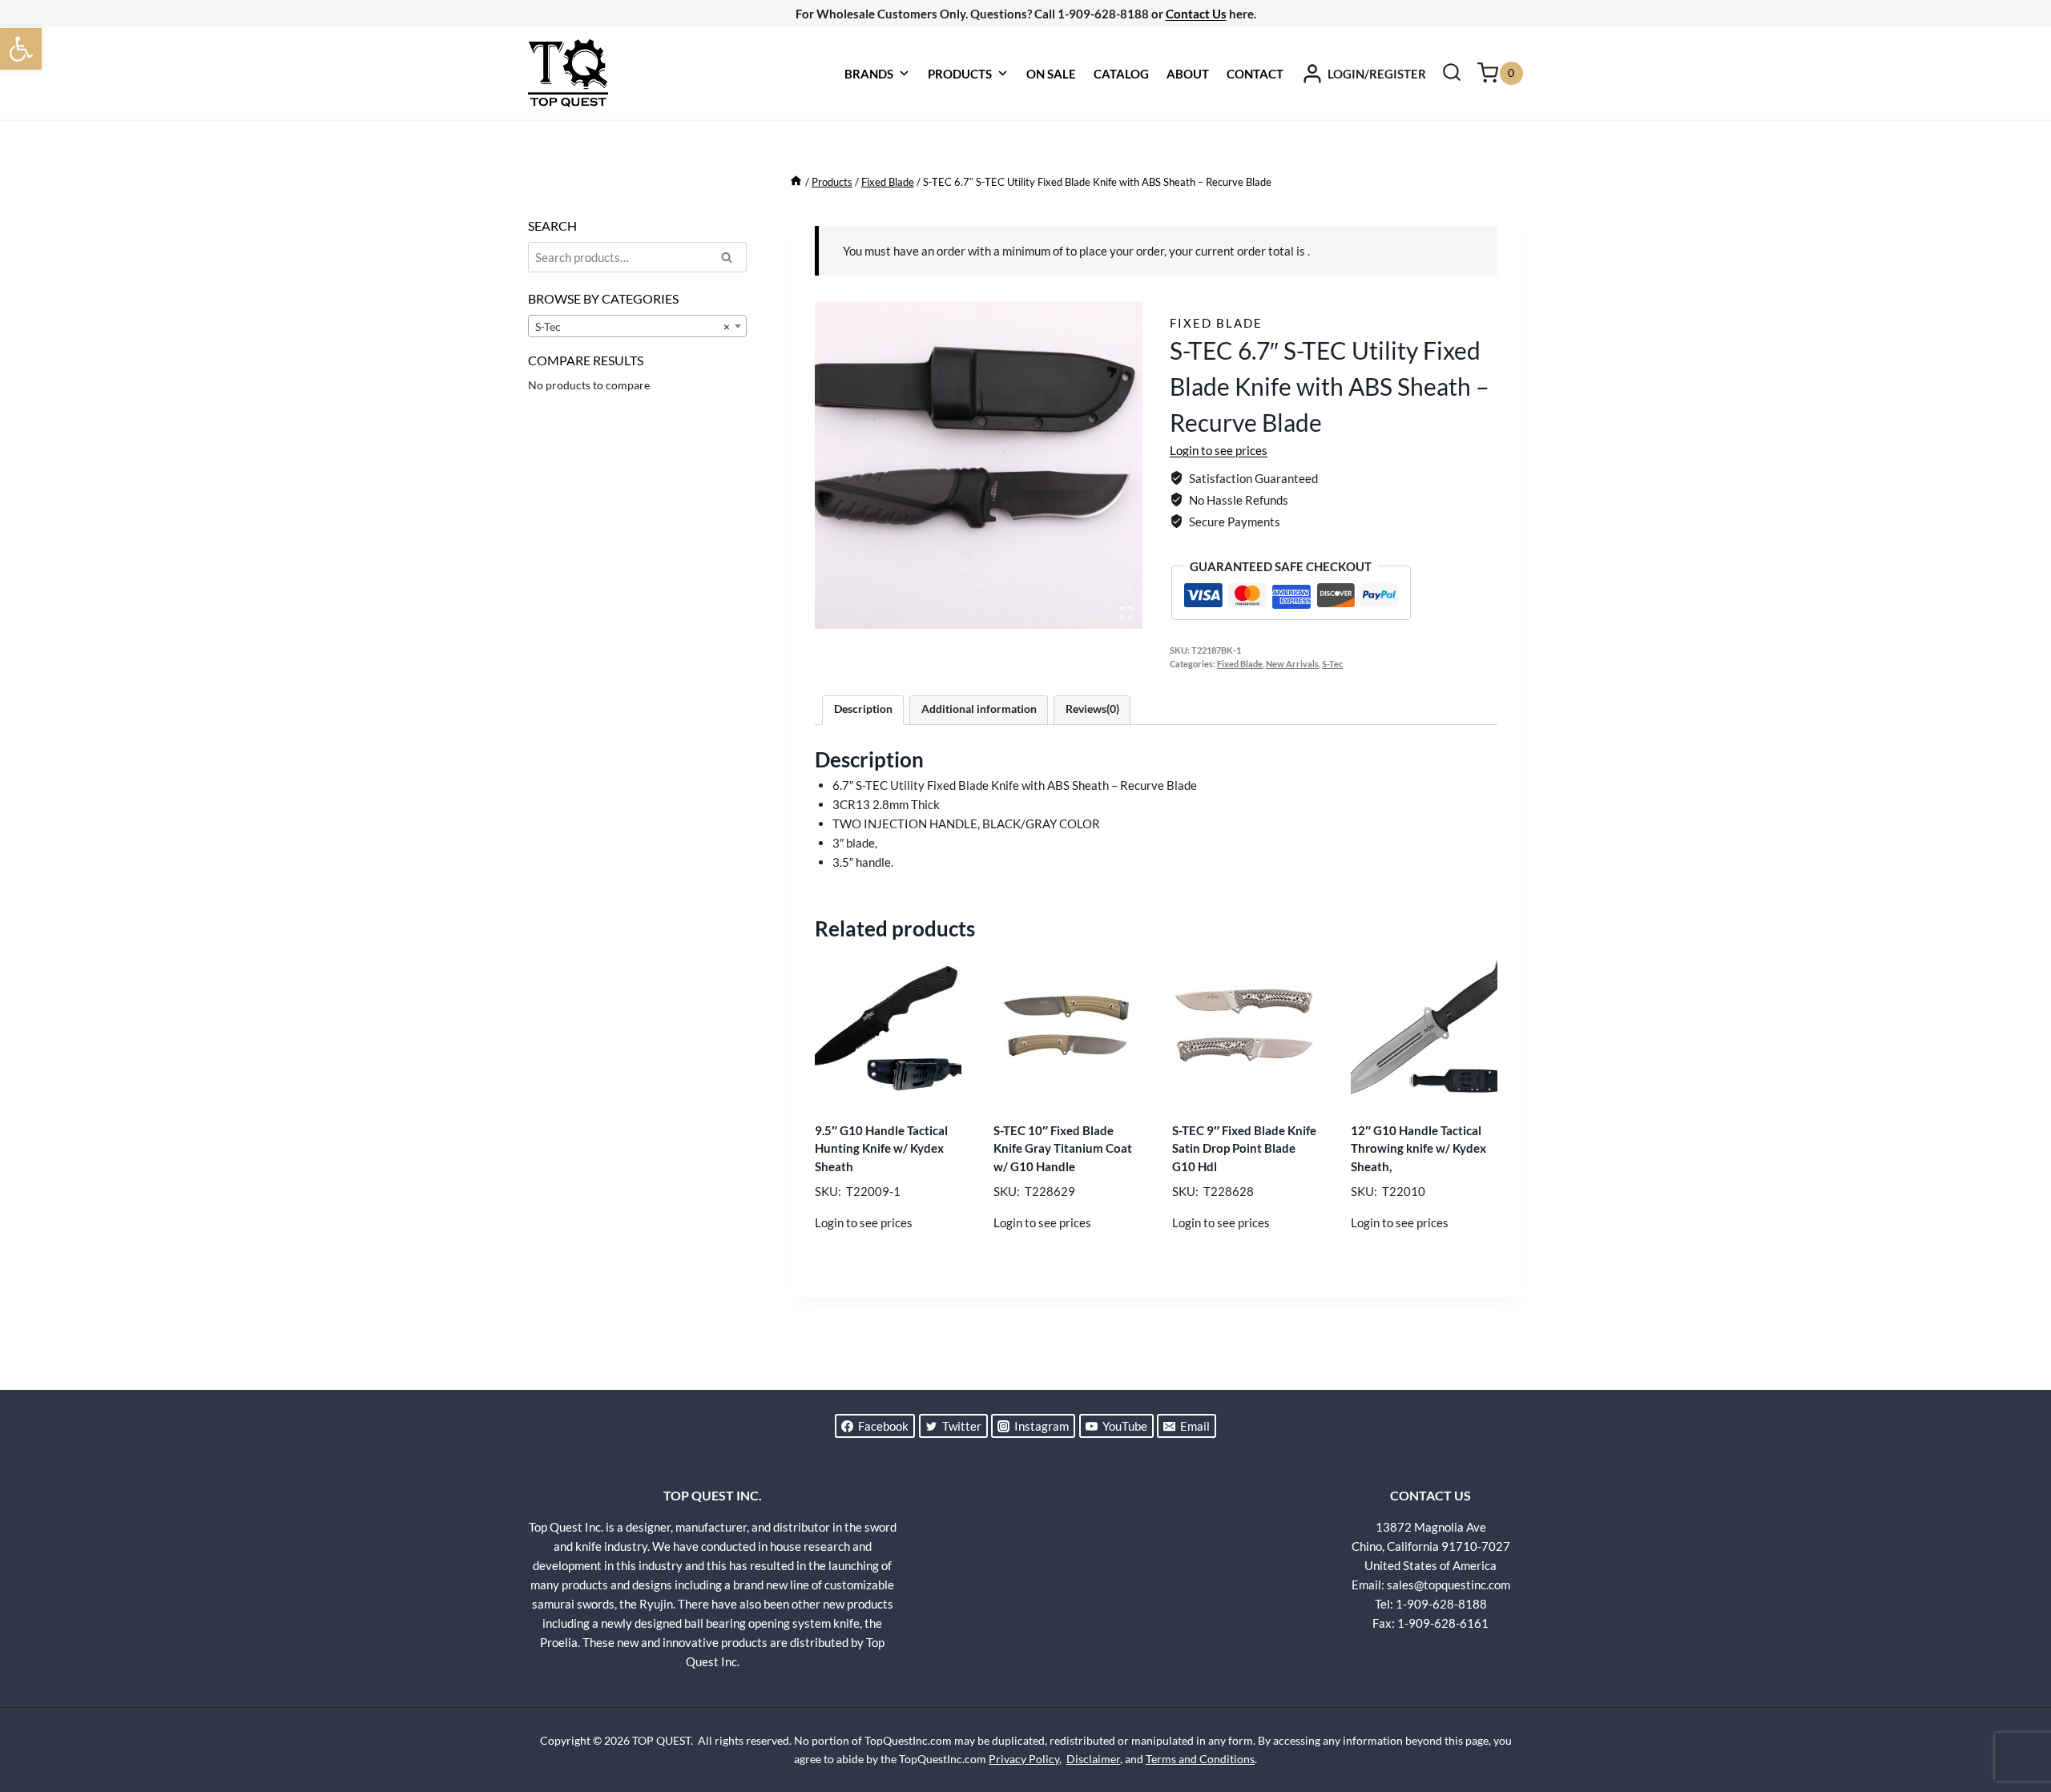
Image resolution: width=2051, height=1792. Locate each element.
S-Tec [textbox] (633, 326)
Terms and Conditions (1200, 1759)
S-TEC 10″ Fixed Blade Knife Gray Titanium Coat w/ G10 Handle (1063, 1148)
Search (731, 260)
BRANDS (869, 74)
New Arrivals (1292, 664)
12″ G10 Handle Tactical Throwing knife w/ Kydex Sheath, (1418, 1148)
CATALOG (1121, 74)
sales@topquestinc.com (1449, 1585)
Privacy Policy (1024, 1759)
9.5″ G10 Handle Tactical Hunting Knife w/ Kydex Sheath (881, 1148)
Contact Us (1196, 14)
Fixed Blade (1216, 323)
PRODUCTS (960, 74)
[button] (21, 49)
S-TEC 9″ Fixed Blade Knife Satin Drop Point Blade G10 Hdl (1244, 1148)
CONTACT (1255, 74)
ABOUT (1188, 74)
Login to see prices (1219, 450)
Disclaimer (1093, 1759)
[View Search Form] (1452, 74)
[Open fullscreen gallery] (1126, 613)
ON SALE (1051, 74)
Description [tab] (863, 709)
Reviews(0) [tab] (1092, 709)
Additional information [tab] (979, 709)
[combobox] (637, 326)
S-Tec (1332, 664)
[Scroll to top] (2011, 1720)
